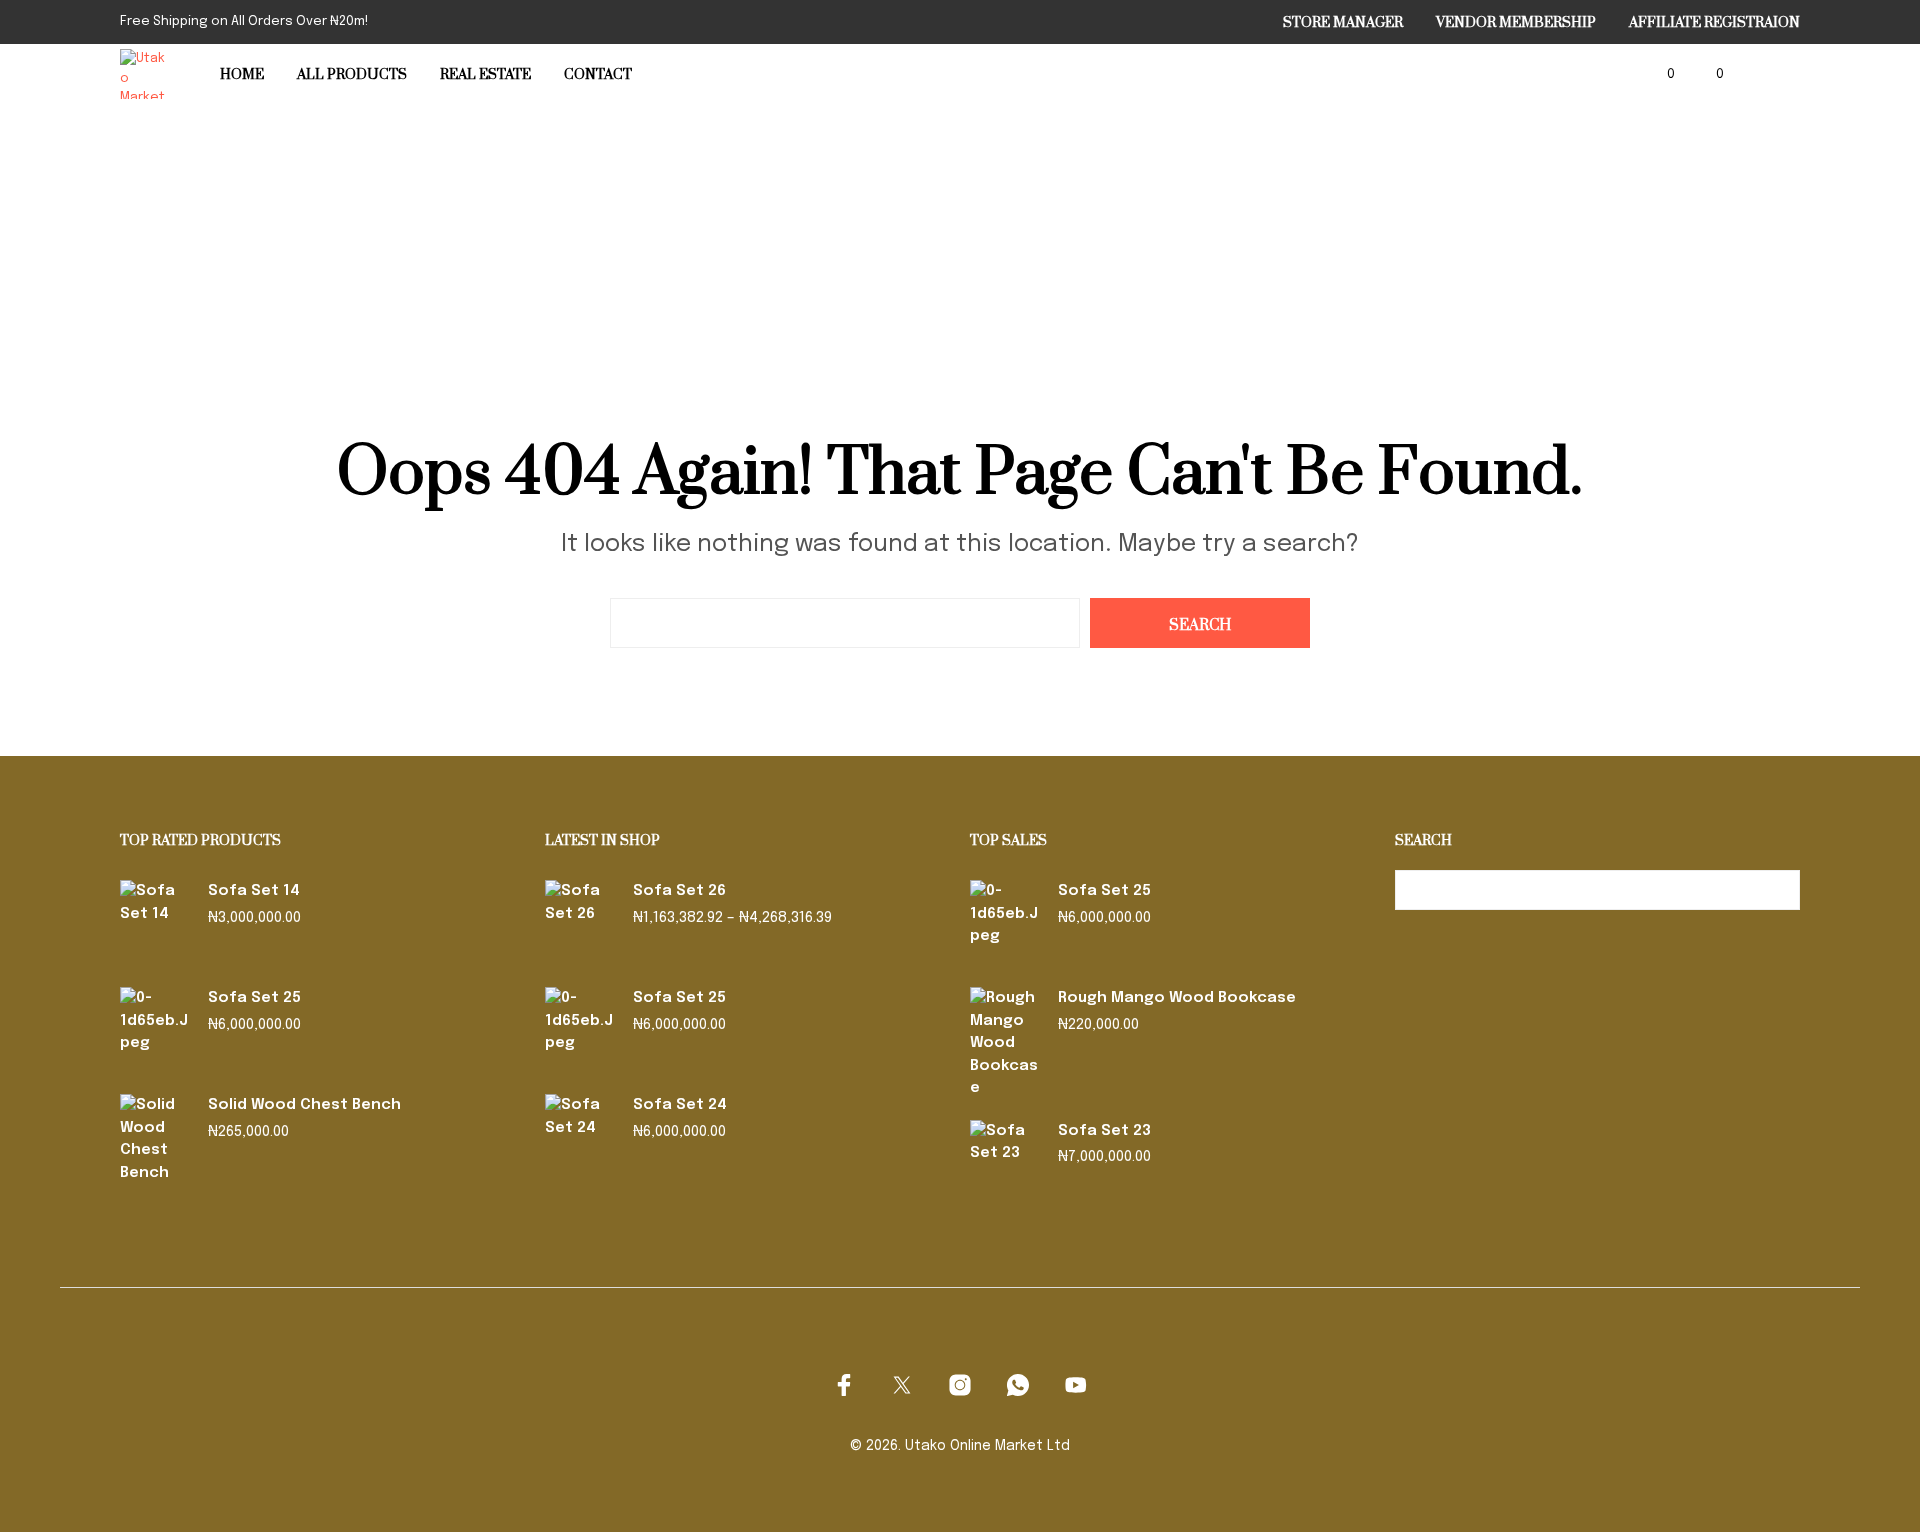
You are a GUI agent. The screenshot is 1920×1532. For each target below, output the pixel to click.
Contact (598, 75)
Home (242, 75)
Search (1780, 890)
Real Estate (485, 75)
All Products (352, 75)
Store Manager (1343, 23)
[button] (1659, 75)
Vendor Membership (1516, 23)
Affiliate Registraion (1714, 23)
